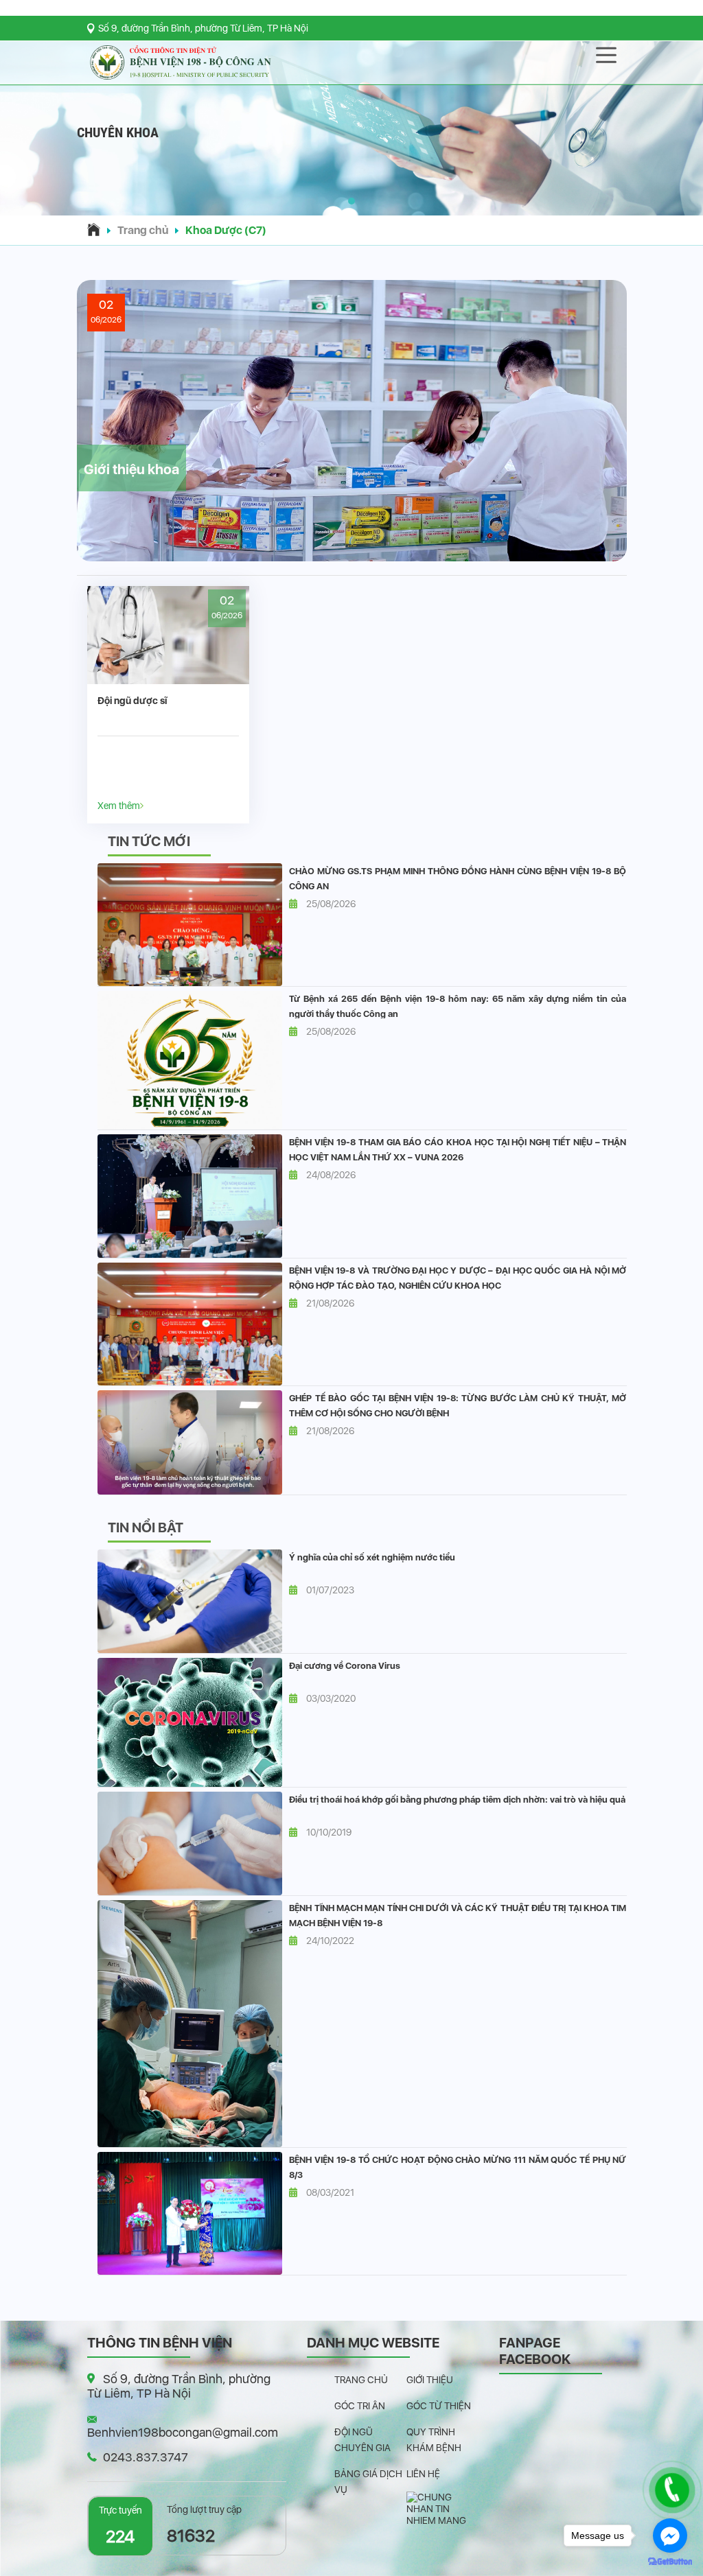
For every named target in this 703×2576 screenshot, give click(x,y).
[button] (351, 201)
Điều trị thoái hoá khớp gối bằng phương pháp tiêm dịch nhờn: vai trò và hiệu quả (457, 1800)
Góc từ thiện (439, 2406)
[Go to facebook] (670, 2536)
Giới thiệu (430, 2380)
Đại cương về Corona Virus (345, 1666)
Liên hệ (423, 2474)
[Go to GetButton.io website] (670, 2562)
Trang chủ (143, 230)
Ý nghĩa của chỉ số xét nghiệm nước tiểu (372, 1557)
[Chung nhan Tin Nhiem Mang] (442, 2508)
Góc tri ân (360, 2406)
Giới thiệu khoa (131, 469)
